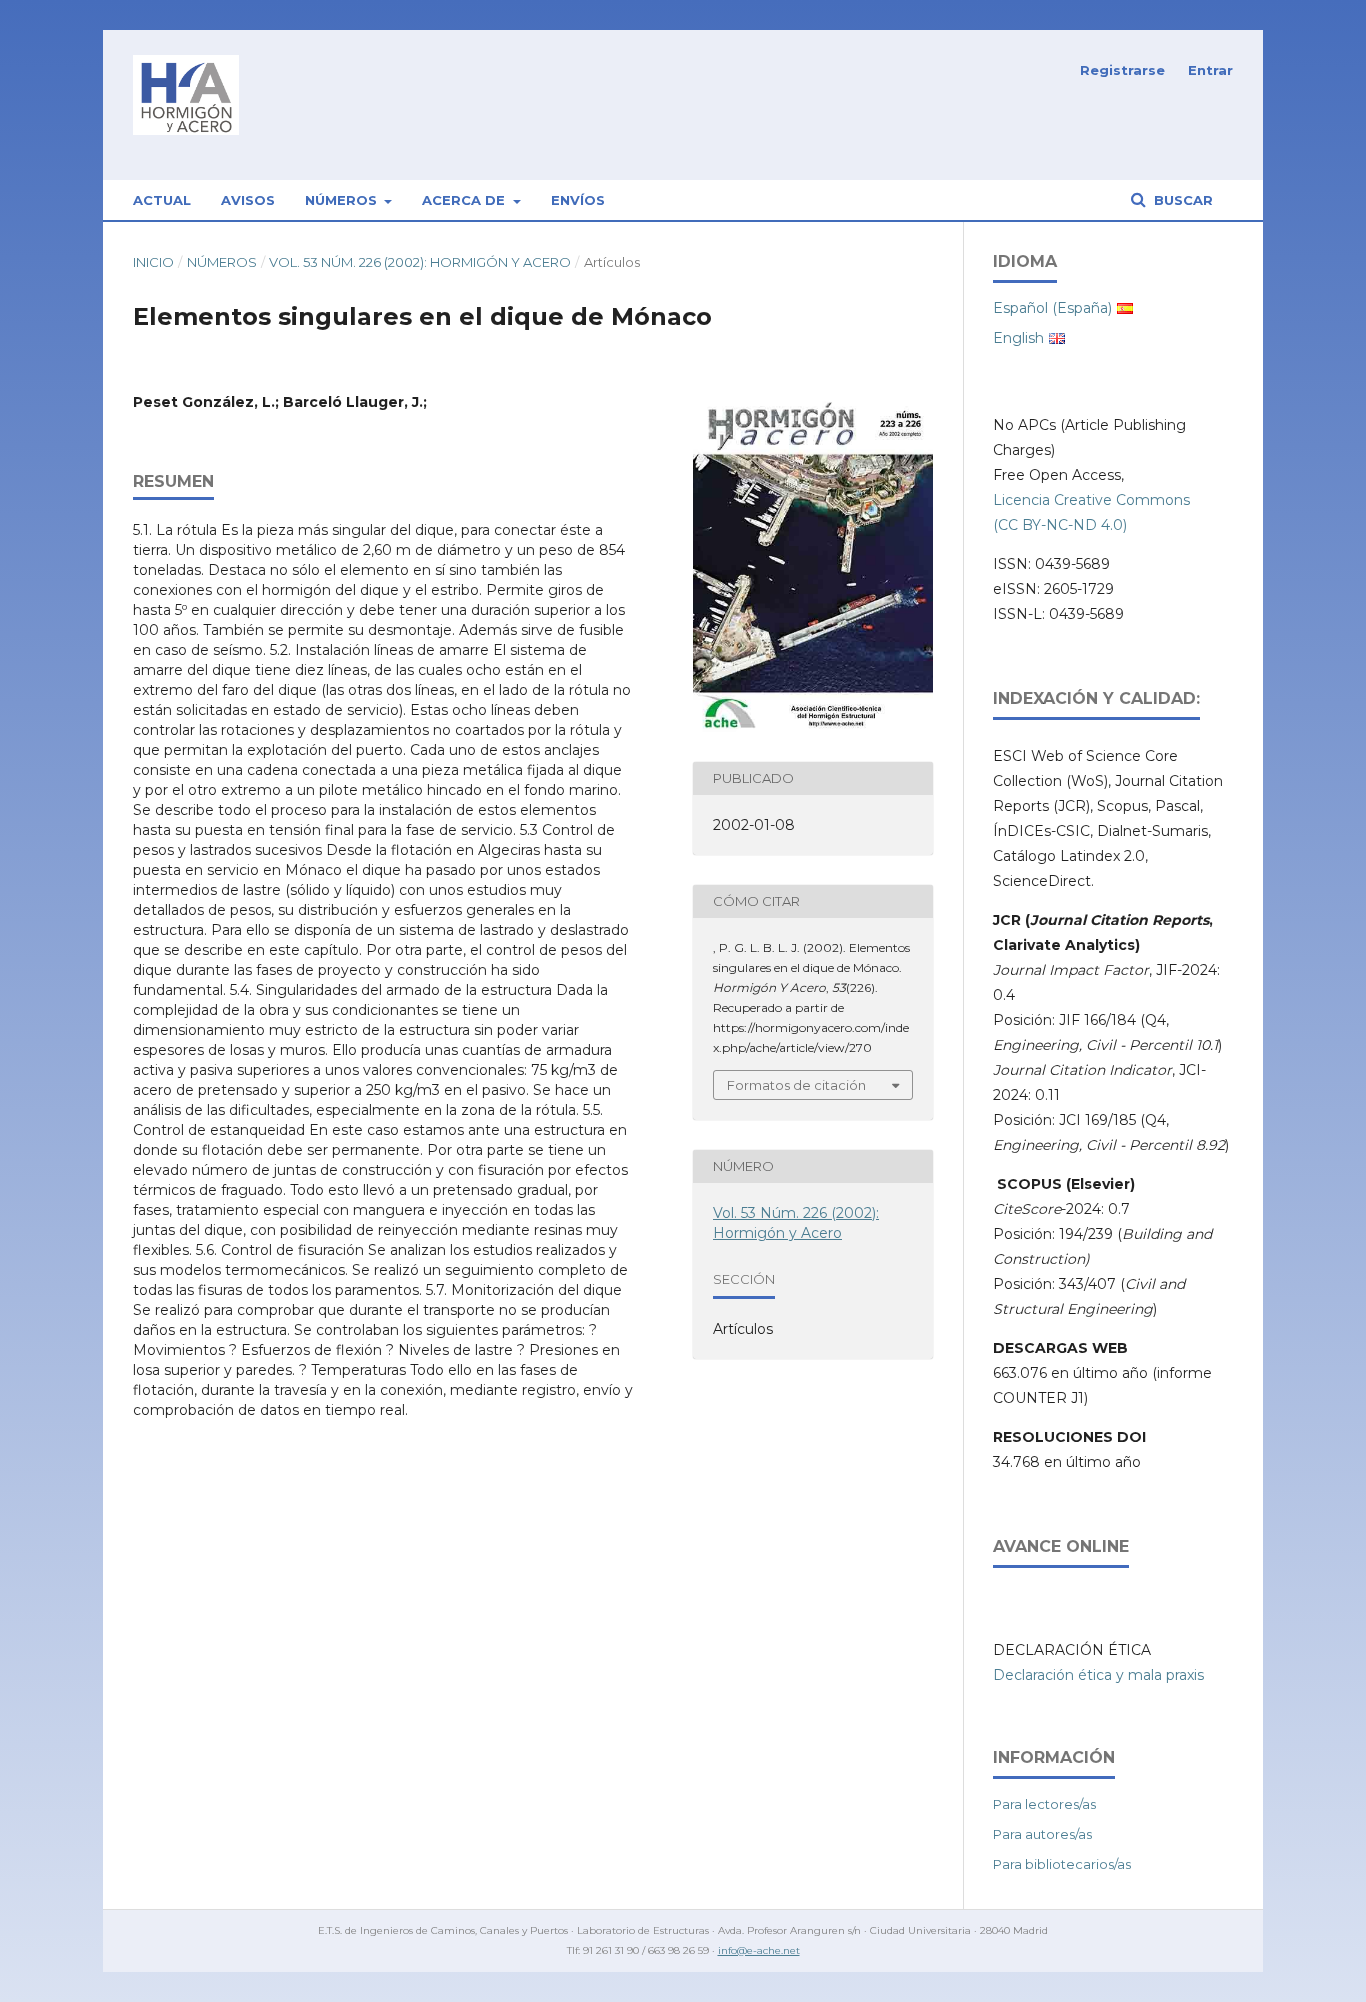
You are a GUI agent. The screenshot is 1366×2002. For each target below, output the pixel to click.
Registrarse (1122, 70)
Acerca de (465, 200)
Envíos (578, 200)
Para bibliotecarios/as (1062, 1864)
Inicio (153, 262)
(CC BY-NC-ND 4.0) (1060, 525)
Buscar (1181, 200)
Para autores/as (1042, 1834)
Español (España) (1052, 308)
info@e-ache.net (759, 1950)
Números (343, 200)
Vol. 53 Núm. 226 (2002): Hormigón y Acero (420, 262)
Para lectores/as (1044, 1804)
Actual (162, 200)
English (1018, 338)
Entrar (1210, 70)
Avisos (248, 200)
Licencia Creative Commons (1091, 500)
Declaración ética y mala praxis (1098, 1675)
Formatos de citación (796, 1085)
